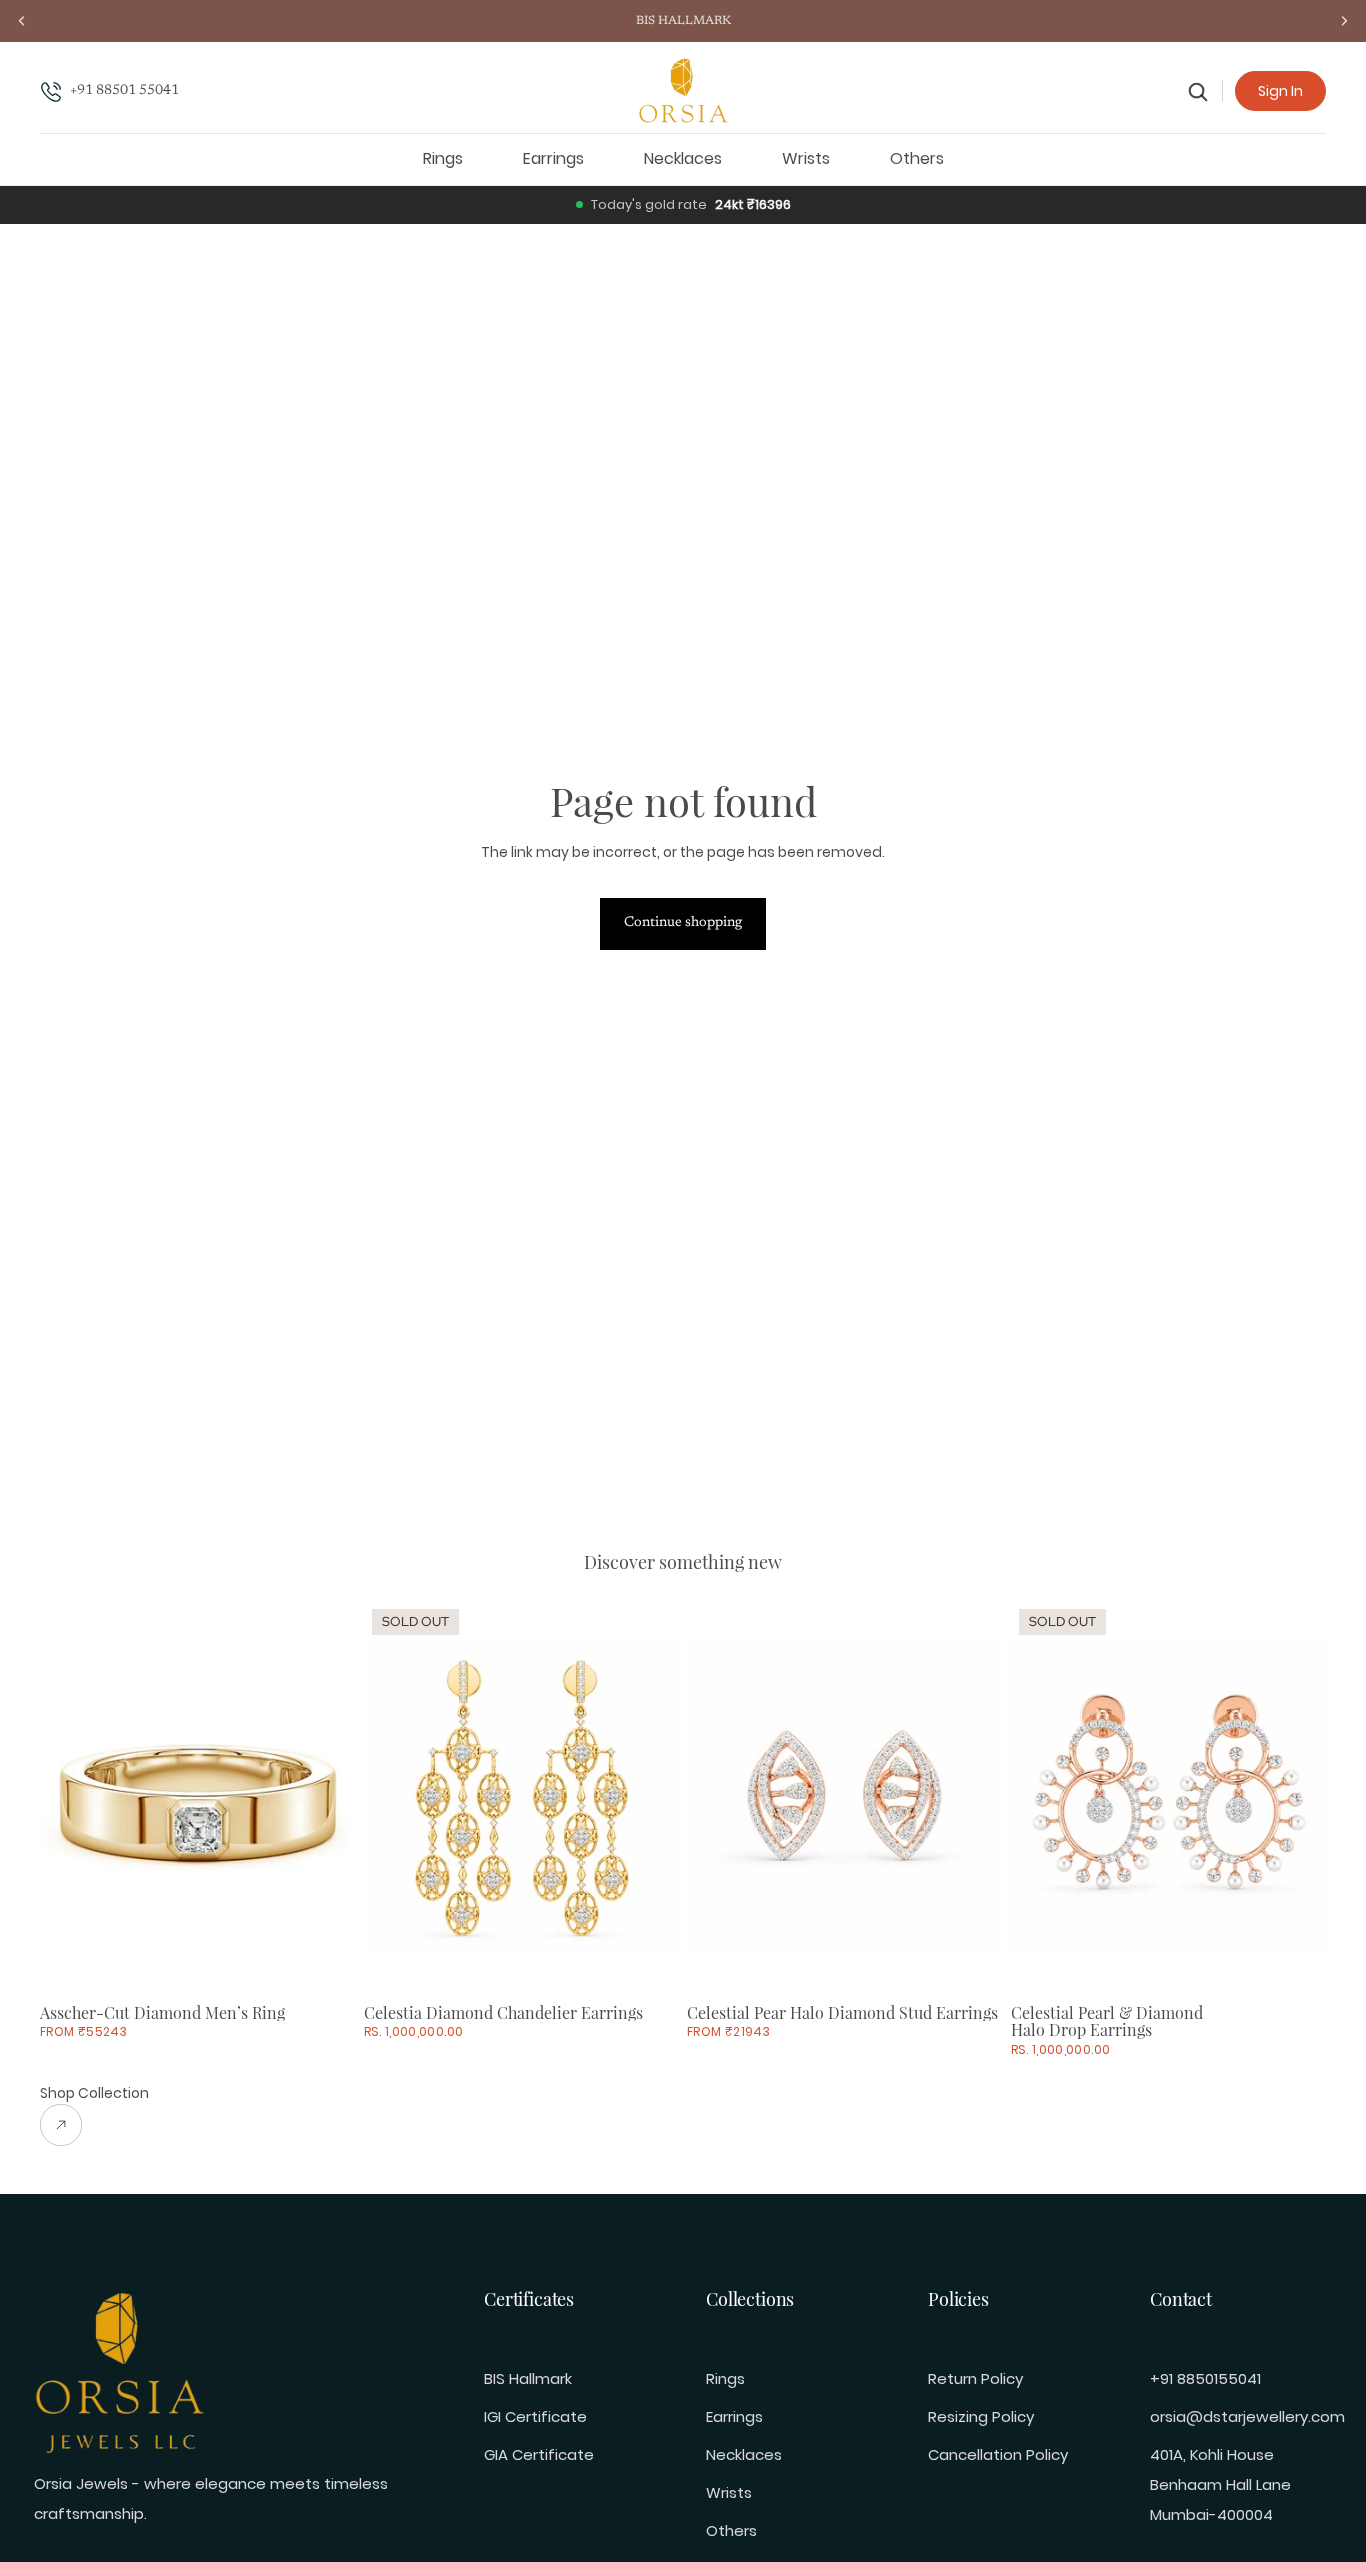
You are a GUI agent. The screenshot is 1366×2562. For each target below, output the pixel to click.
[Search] (1198, 91)
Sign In (1280, 91)
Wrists (729, 2492)
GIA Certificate (539, 2454)
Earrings (734, 2416)
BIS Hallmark (528, 2378)
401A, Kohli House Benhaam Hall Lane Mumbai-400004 (1220, 2484)
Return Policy (975, 2378)
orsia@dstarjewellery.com (1247, 2416)
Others (731, 2530)
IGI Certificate (535, 2416)
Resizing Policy (981, 2416)
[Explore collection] (94, 2125)
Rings (725, 2378)
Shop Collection (94, 2093)
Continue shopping (683, 923)
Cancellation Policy (998, 2454)
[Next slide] (326, 1798)
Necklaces (744, 2454)
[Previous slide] (70, 1798)
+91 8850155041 (1205, 2378)
